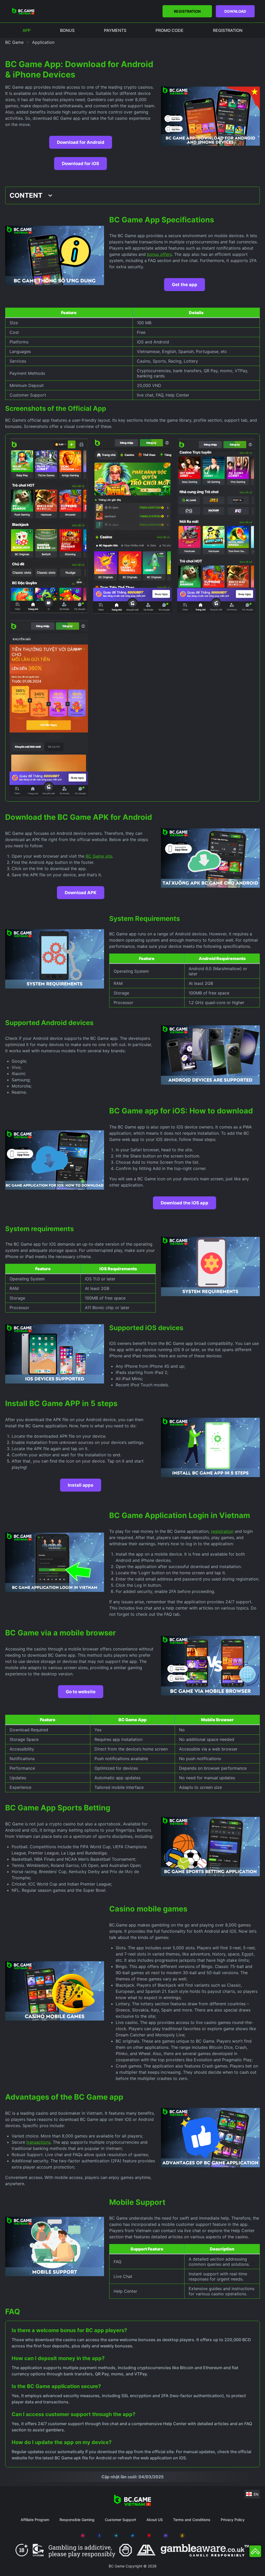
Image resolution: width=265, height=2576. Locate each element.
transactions (38, 2142)
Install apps (81, 1485)
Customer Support (120, 2520)
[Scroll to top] (255, 2551)
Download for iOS (80, 164)
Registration (187, 11)
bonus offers (159, 254)
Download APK (81, 893)
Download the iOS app (185, 1203)
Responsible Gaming (77, 2520)
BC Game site (99, 856)
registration (222, 1531)
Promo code (170, 30)
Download (235, 11)
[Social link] (83, 2536)
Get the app (185, 285)
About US (155, 2520)
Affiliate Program (35, 2520)
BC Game (14, 42)
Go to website (81, 1692)
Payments (115, 30)
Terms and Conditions (192, 2520)
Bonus (67, 30)
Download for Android (81, 142)
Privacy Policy (233, 2520)
